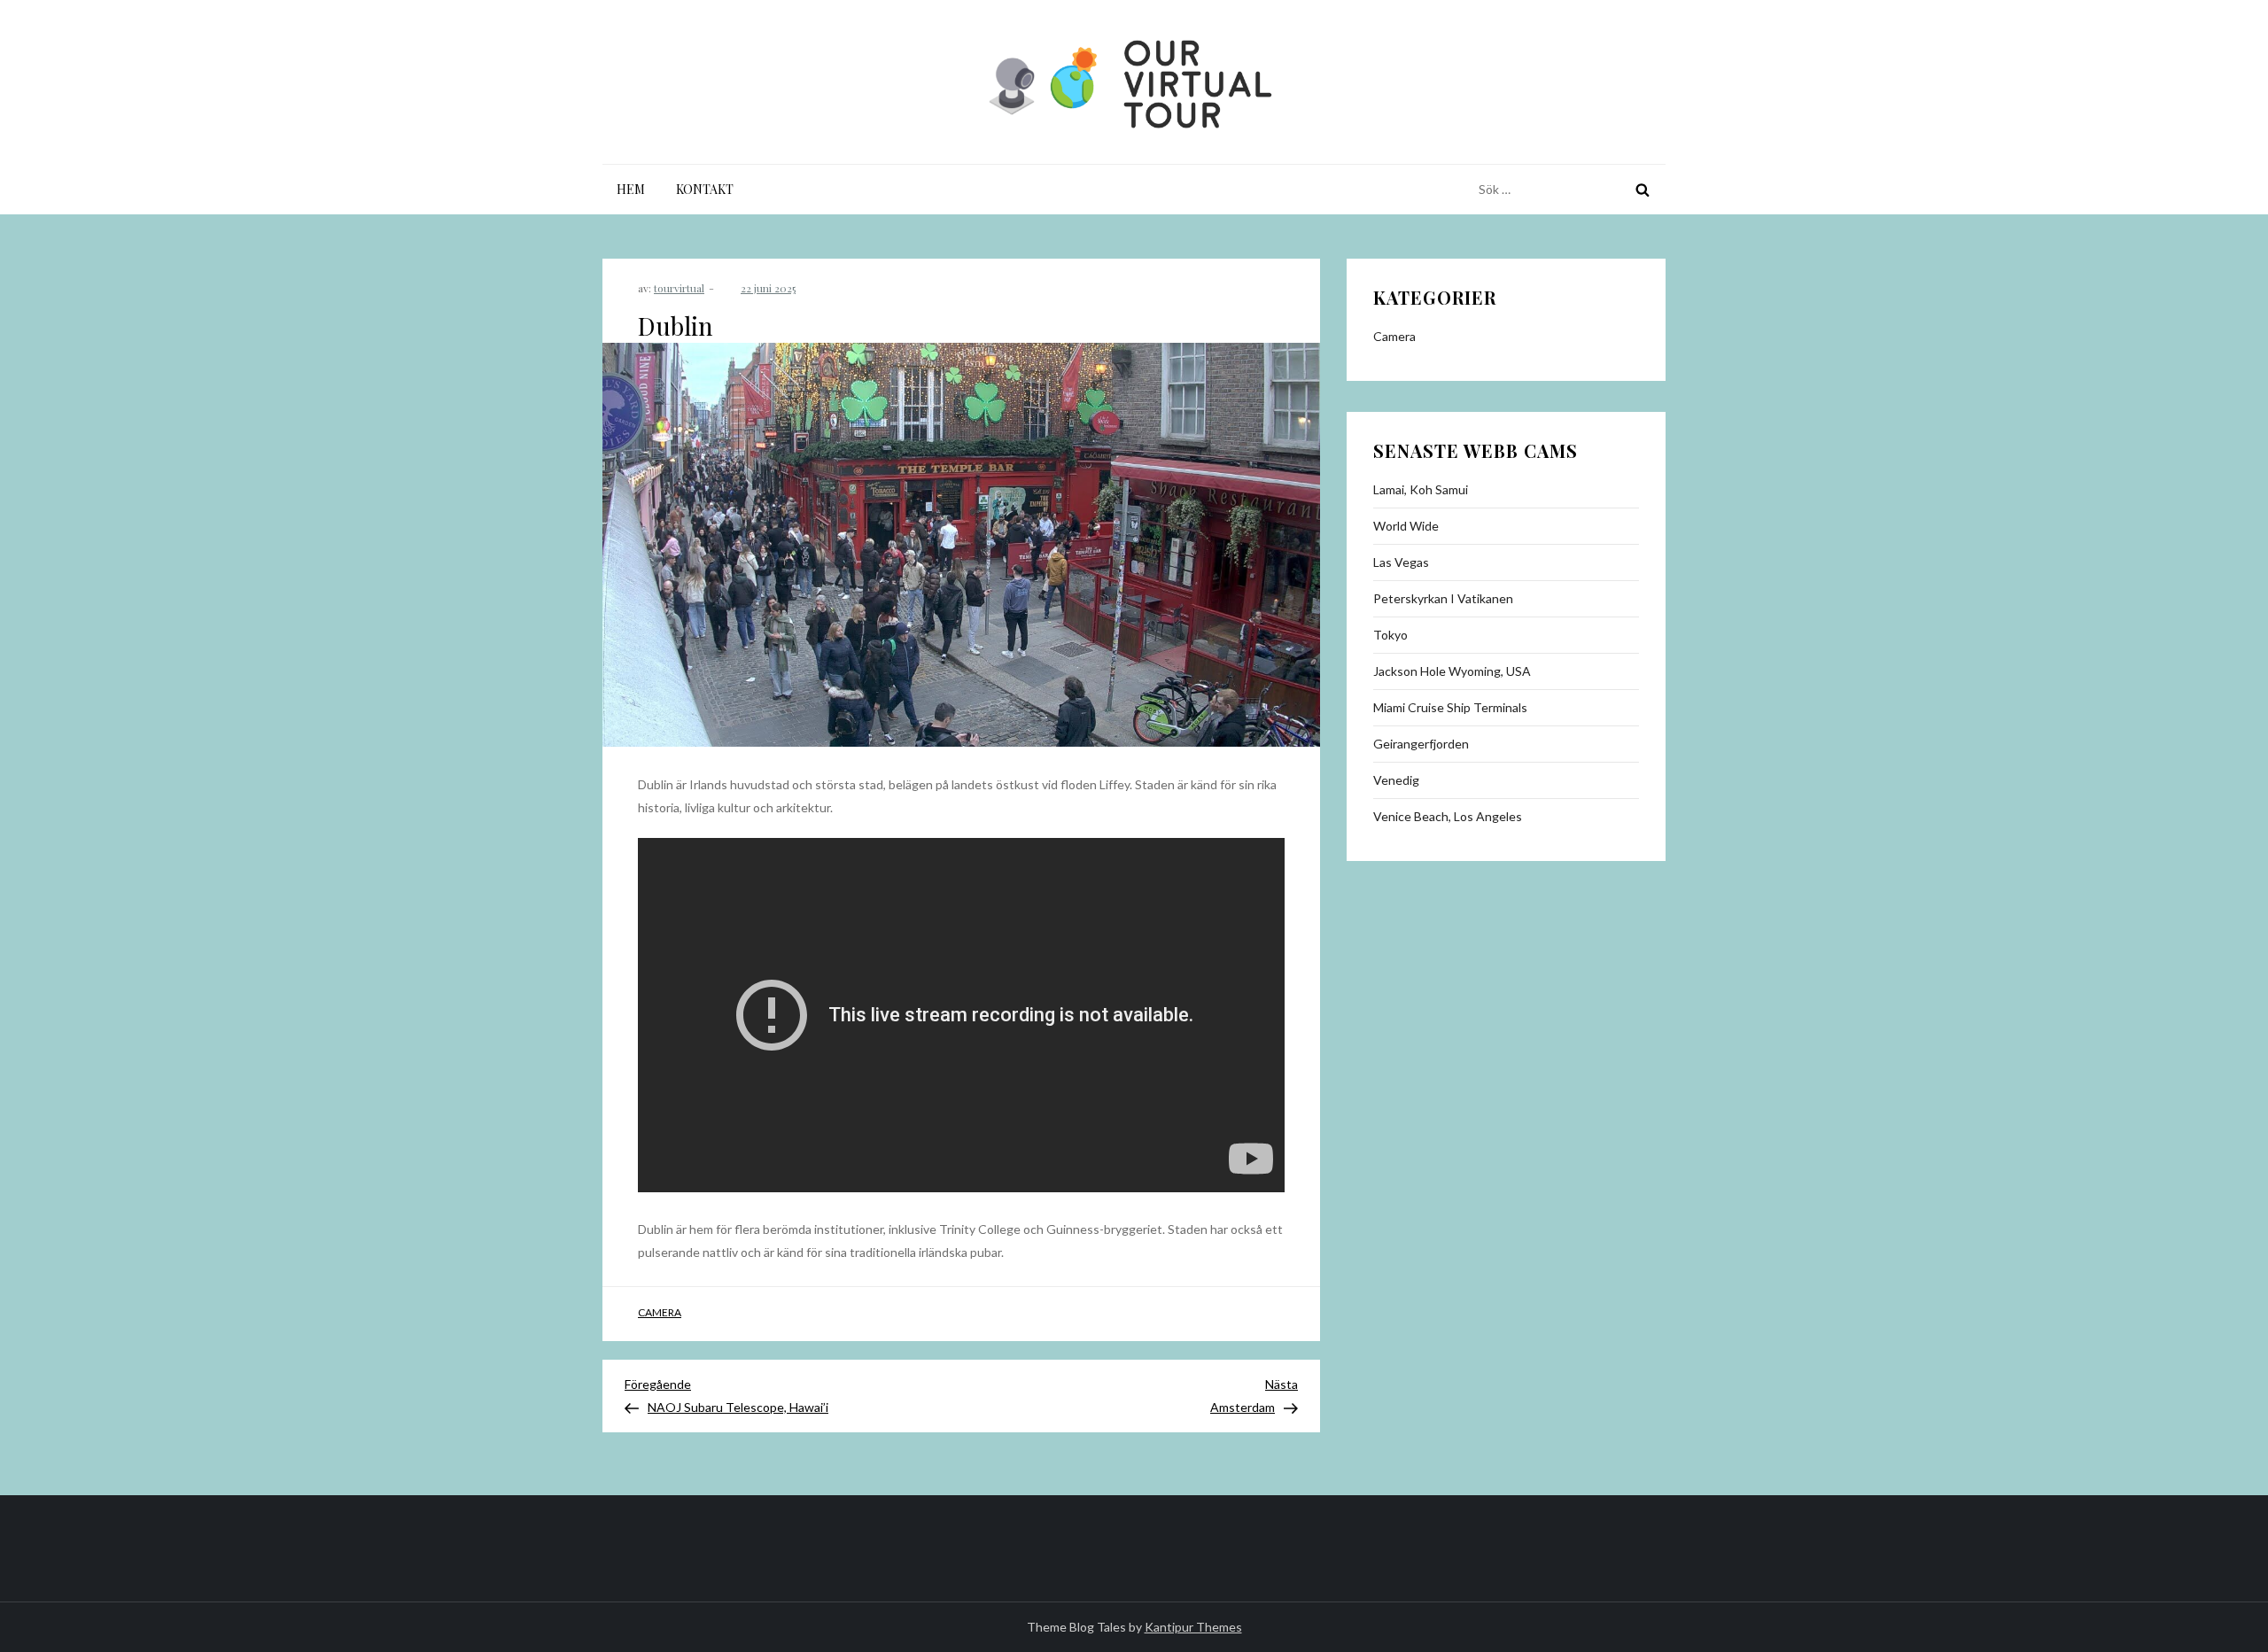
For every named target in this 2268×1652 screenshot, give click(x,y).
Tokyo (1390, 635)
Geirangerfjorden (1421, 744)
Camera (660, 1312)
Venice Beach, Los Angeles (1448, 816)
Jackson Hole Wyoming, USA (1452, 671)
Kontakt (705, 189)
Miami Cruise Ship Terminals (1450, 707)
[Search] (1643, 190)
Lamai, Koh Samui (1421, 489)
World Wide (1406, 526)
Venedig (1396, 780)
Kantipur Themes (1193, 1627)
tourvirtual (679, 288)
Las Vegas (1401, 562)
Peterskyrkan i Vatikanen (1443, 598)
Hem (631, 189)
